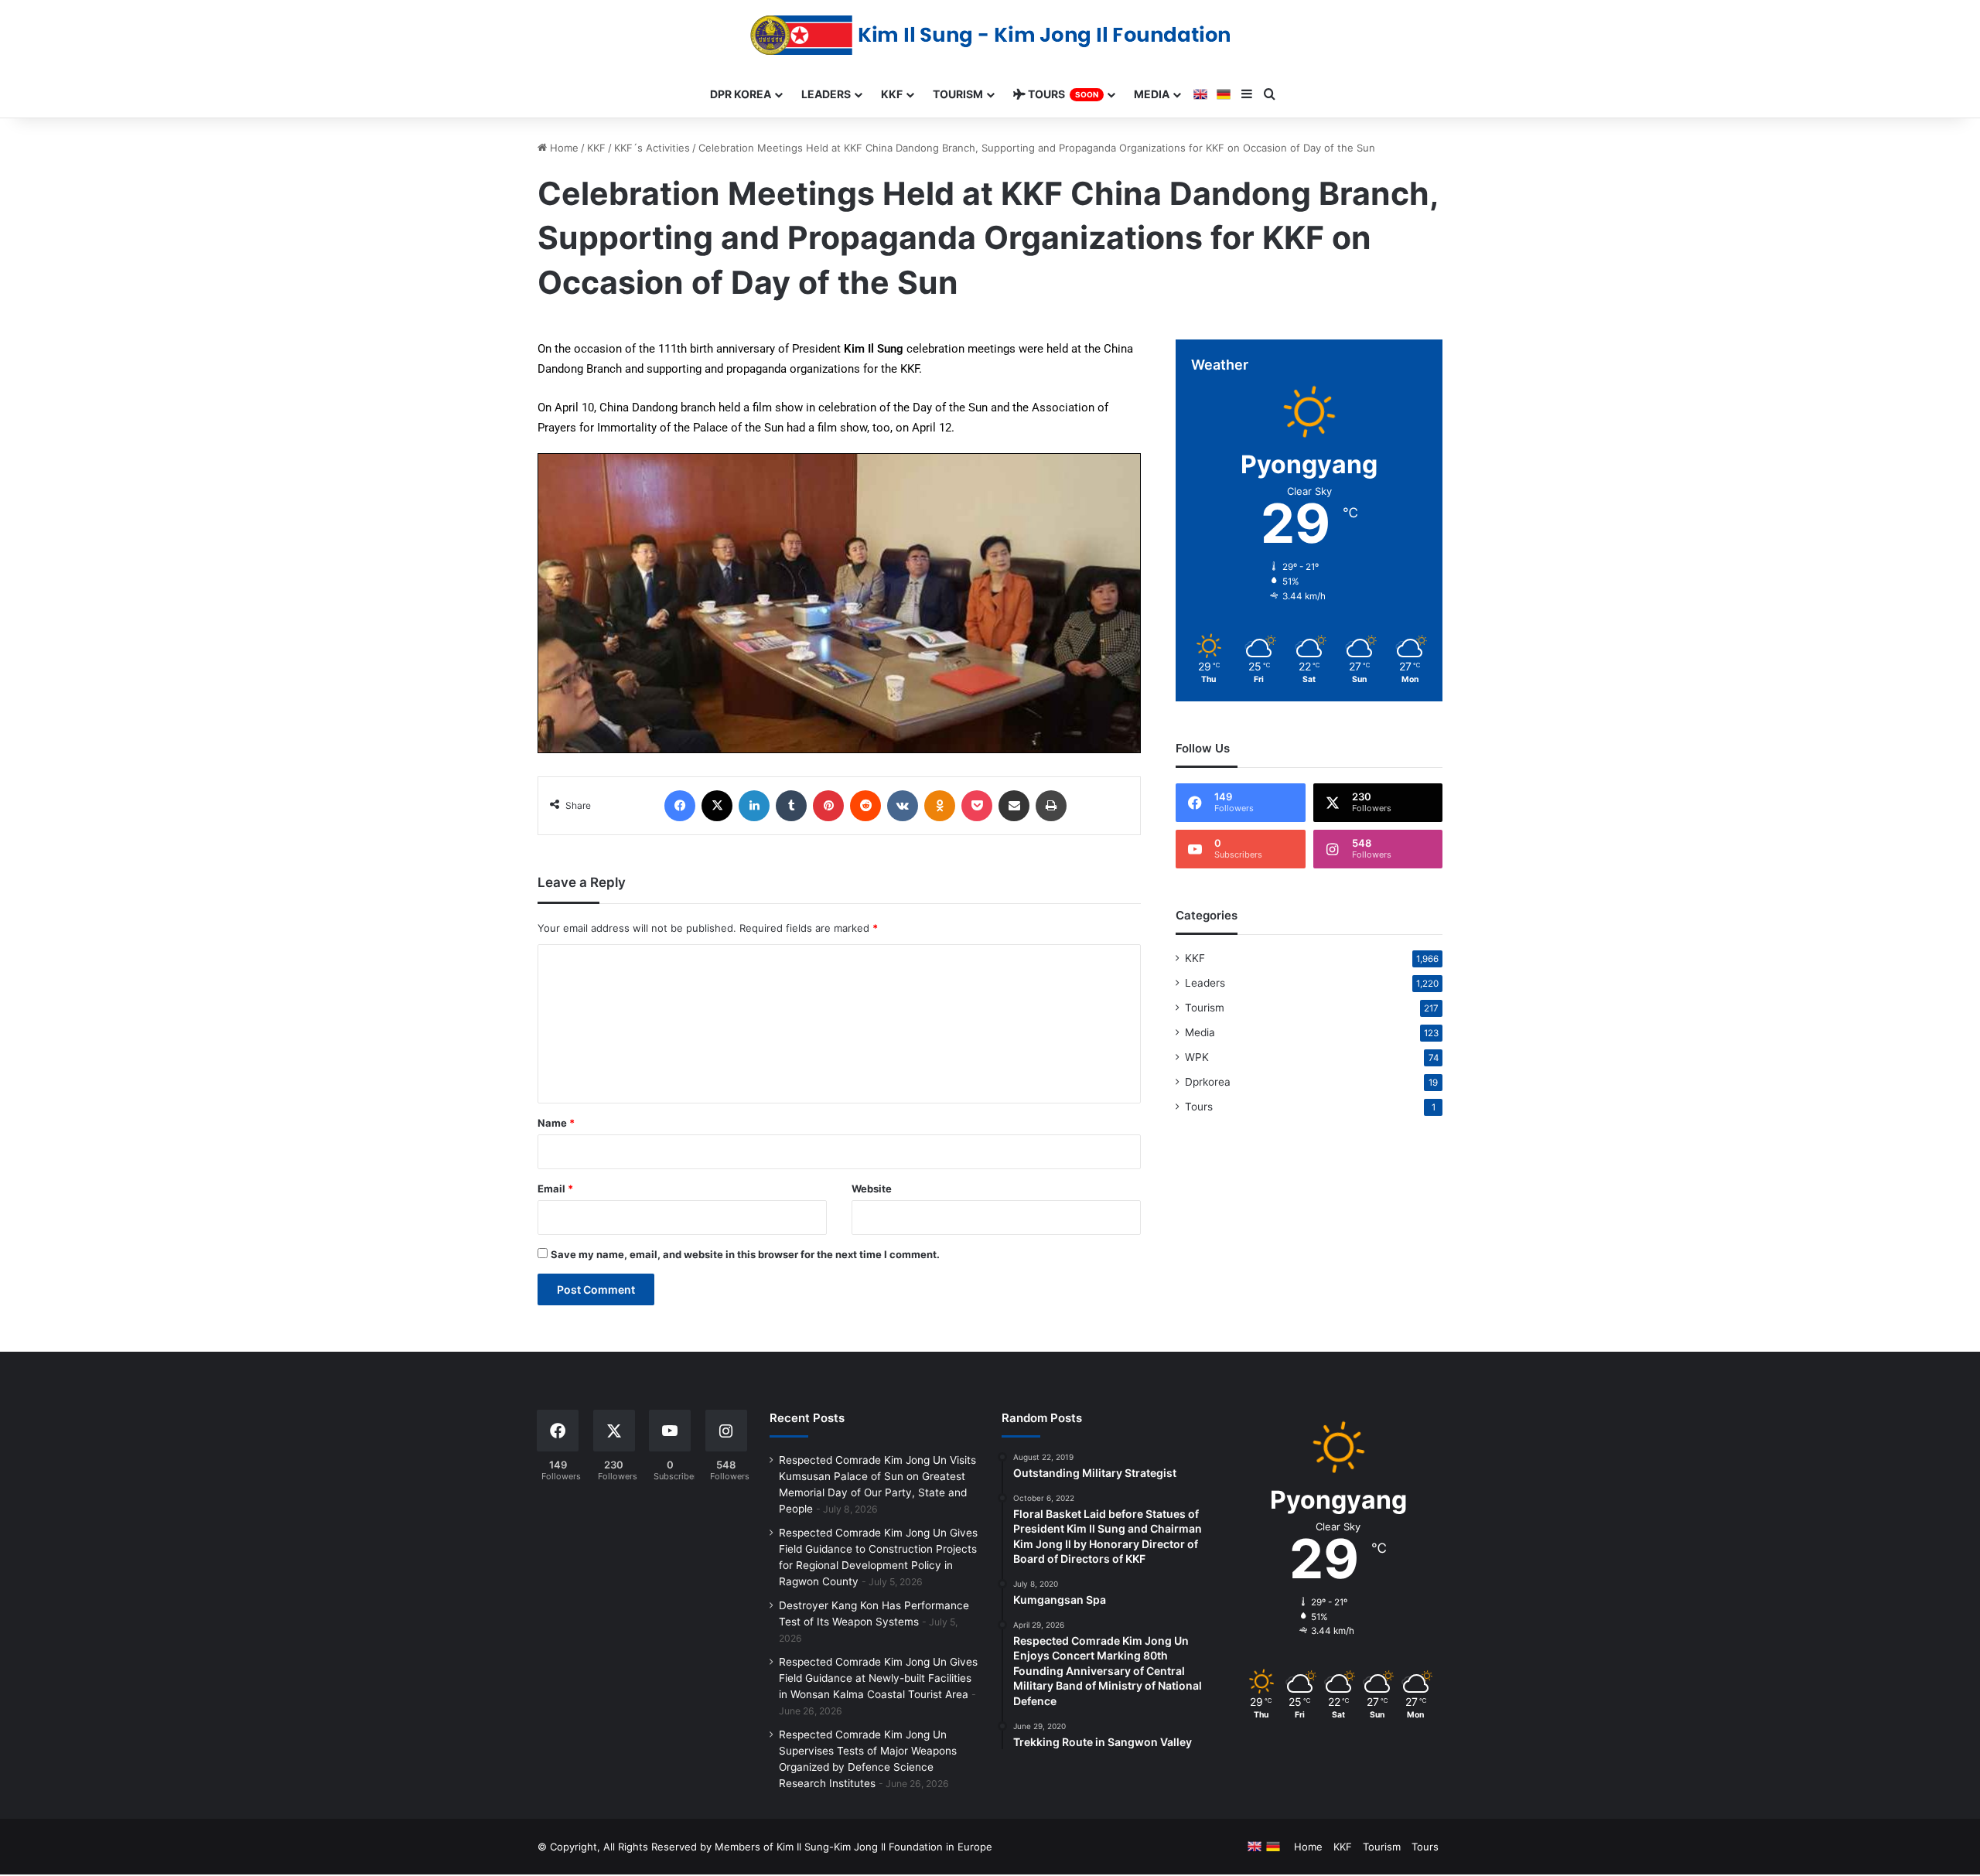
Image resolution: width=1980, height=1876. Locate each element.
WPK (1197, 1057)
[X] (717, 806)
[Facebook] (680, 806)
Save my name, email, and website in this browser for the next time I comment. (745, 1254)
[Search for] (1270, 94)
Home (563, 148)
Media (1200, 1032)
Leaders (1205, 983)
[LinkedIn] (754, 806)
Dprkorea (1208, 1082)
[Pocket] (977, 806)
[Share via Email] (1014, 806)
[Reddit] (865, 806)
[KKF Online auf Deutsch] (1224, 94)
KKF (596, 148)
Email (555, 1189)
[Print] (1051, 806)
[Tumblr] (791, 806)
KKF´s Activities (652, 148)
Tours (1199, 1107)
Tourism (1205, 1008)
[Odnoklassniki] (940, 806)
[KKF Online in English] (1200, 94)
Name (556, 1123)
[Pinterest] (828, 806)
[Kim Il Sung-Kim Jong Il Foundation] (990, 35)
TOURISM (958, 94)
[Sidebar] (1247, 94)
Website (872, 1189)
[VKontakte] (903, 806)
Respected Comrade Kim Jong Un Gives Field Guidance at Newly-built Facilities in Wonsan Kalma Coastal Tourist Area (878, 1678)
